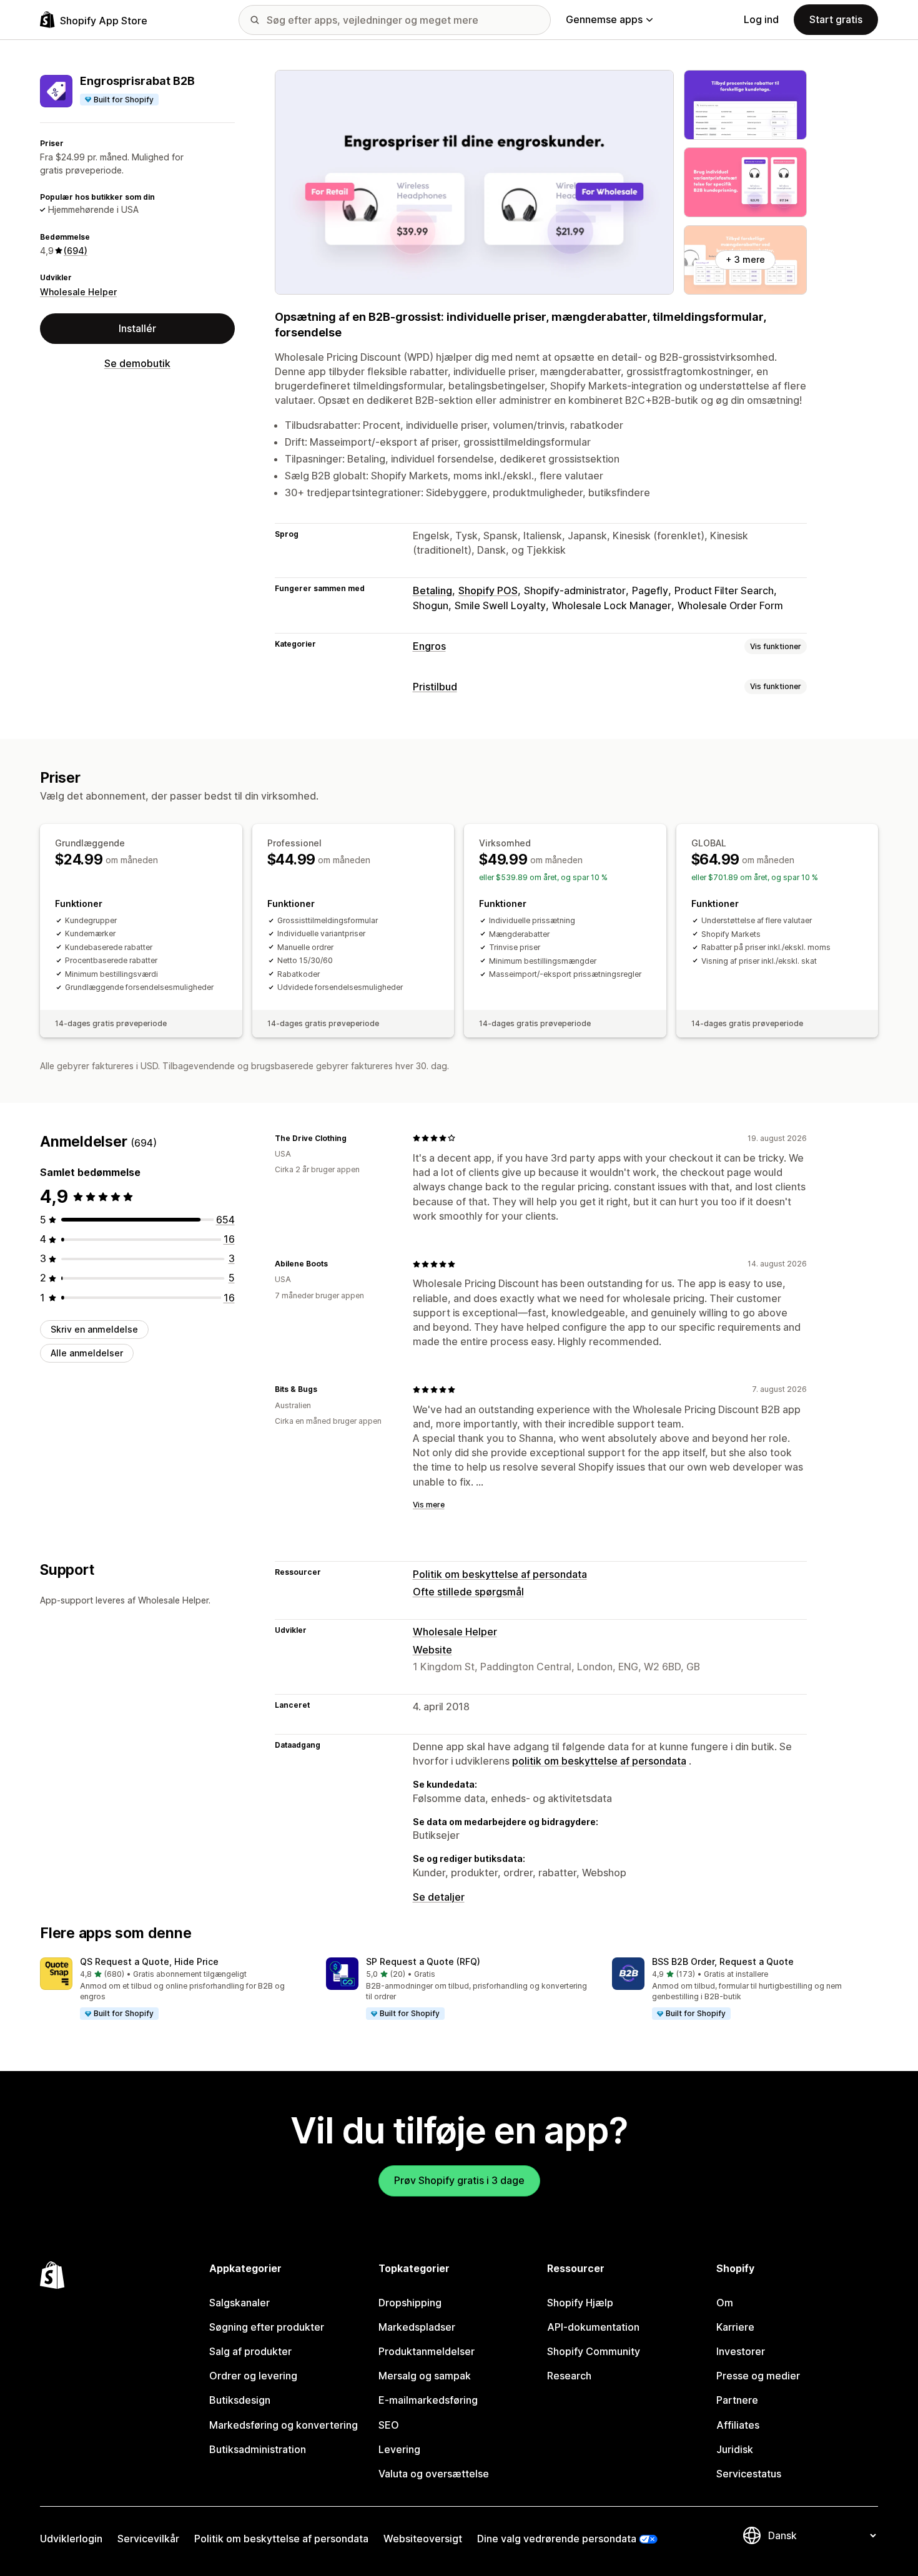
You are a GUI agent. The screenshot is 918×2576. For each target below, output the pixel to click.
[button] (173, 1989)
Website (432, 1650)
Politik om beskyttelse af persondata (500, 1574)
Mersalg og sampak (425, 2376)
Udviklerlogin (71, 2539)
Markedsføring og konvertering (284, 2425)
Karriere (735, 2327)
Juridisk (735, 2449)
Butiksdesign (240, 2400)
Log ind (761, 19)
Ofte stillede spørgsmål (468, 1592)
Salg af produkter (250, 2351)
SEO (389, 2425)
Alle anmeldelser (87, 1353)
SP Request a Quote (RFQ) (423, 1961)
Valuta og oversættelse (434, 2474)
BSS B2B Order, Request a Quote (723, 1961)
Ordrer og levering (253, 2376)
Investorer (741, 2351)
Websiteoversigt (423, 2539)
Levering (399, 2449)
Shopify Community (594, 2351)
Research (569, 2376)
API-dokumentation (593, 2327)
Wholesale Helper (78, 292)
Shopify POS (488, 590)
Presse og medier (758, 2376)
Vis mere (429, 1505)
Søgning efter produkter (267, 2327)
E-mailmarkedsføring (428, 2400)
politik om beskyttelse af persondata (599, 1761)
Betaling (432, 590)
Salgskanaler (239, 2303)
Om (725, 2303)
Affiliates (738, 2425)
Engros (429, 646)
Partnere (737, 2400)
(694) (76, 251)
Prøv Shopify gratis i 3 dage (459, 2180)
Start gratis (836, 19)
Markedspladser (417, 2327)
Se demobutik (137, 363)
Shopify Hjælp (580, 2303)
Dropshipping (410, 2303)
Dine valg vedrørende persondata (557, 2539)
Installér (137, 328)
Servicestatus (749, 2474)
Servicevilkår (148, 2539)
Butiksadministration (258, 2449)
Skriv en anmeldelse (94, 1329)
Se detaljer (439, 1897)
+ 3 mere (745, 259)
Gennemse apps (604, 19)
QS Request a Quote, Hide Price (149, 1961)
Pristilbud (435, 687)
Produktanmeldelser (427, 2351)
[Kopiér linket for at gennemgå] (354, 1138)
